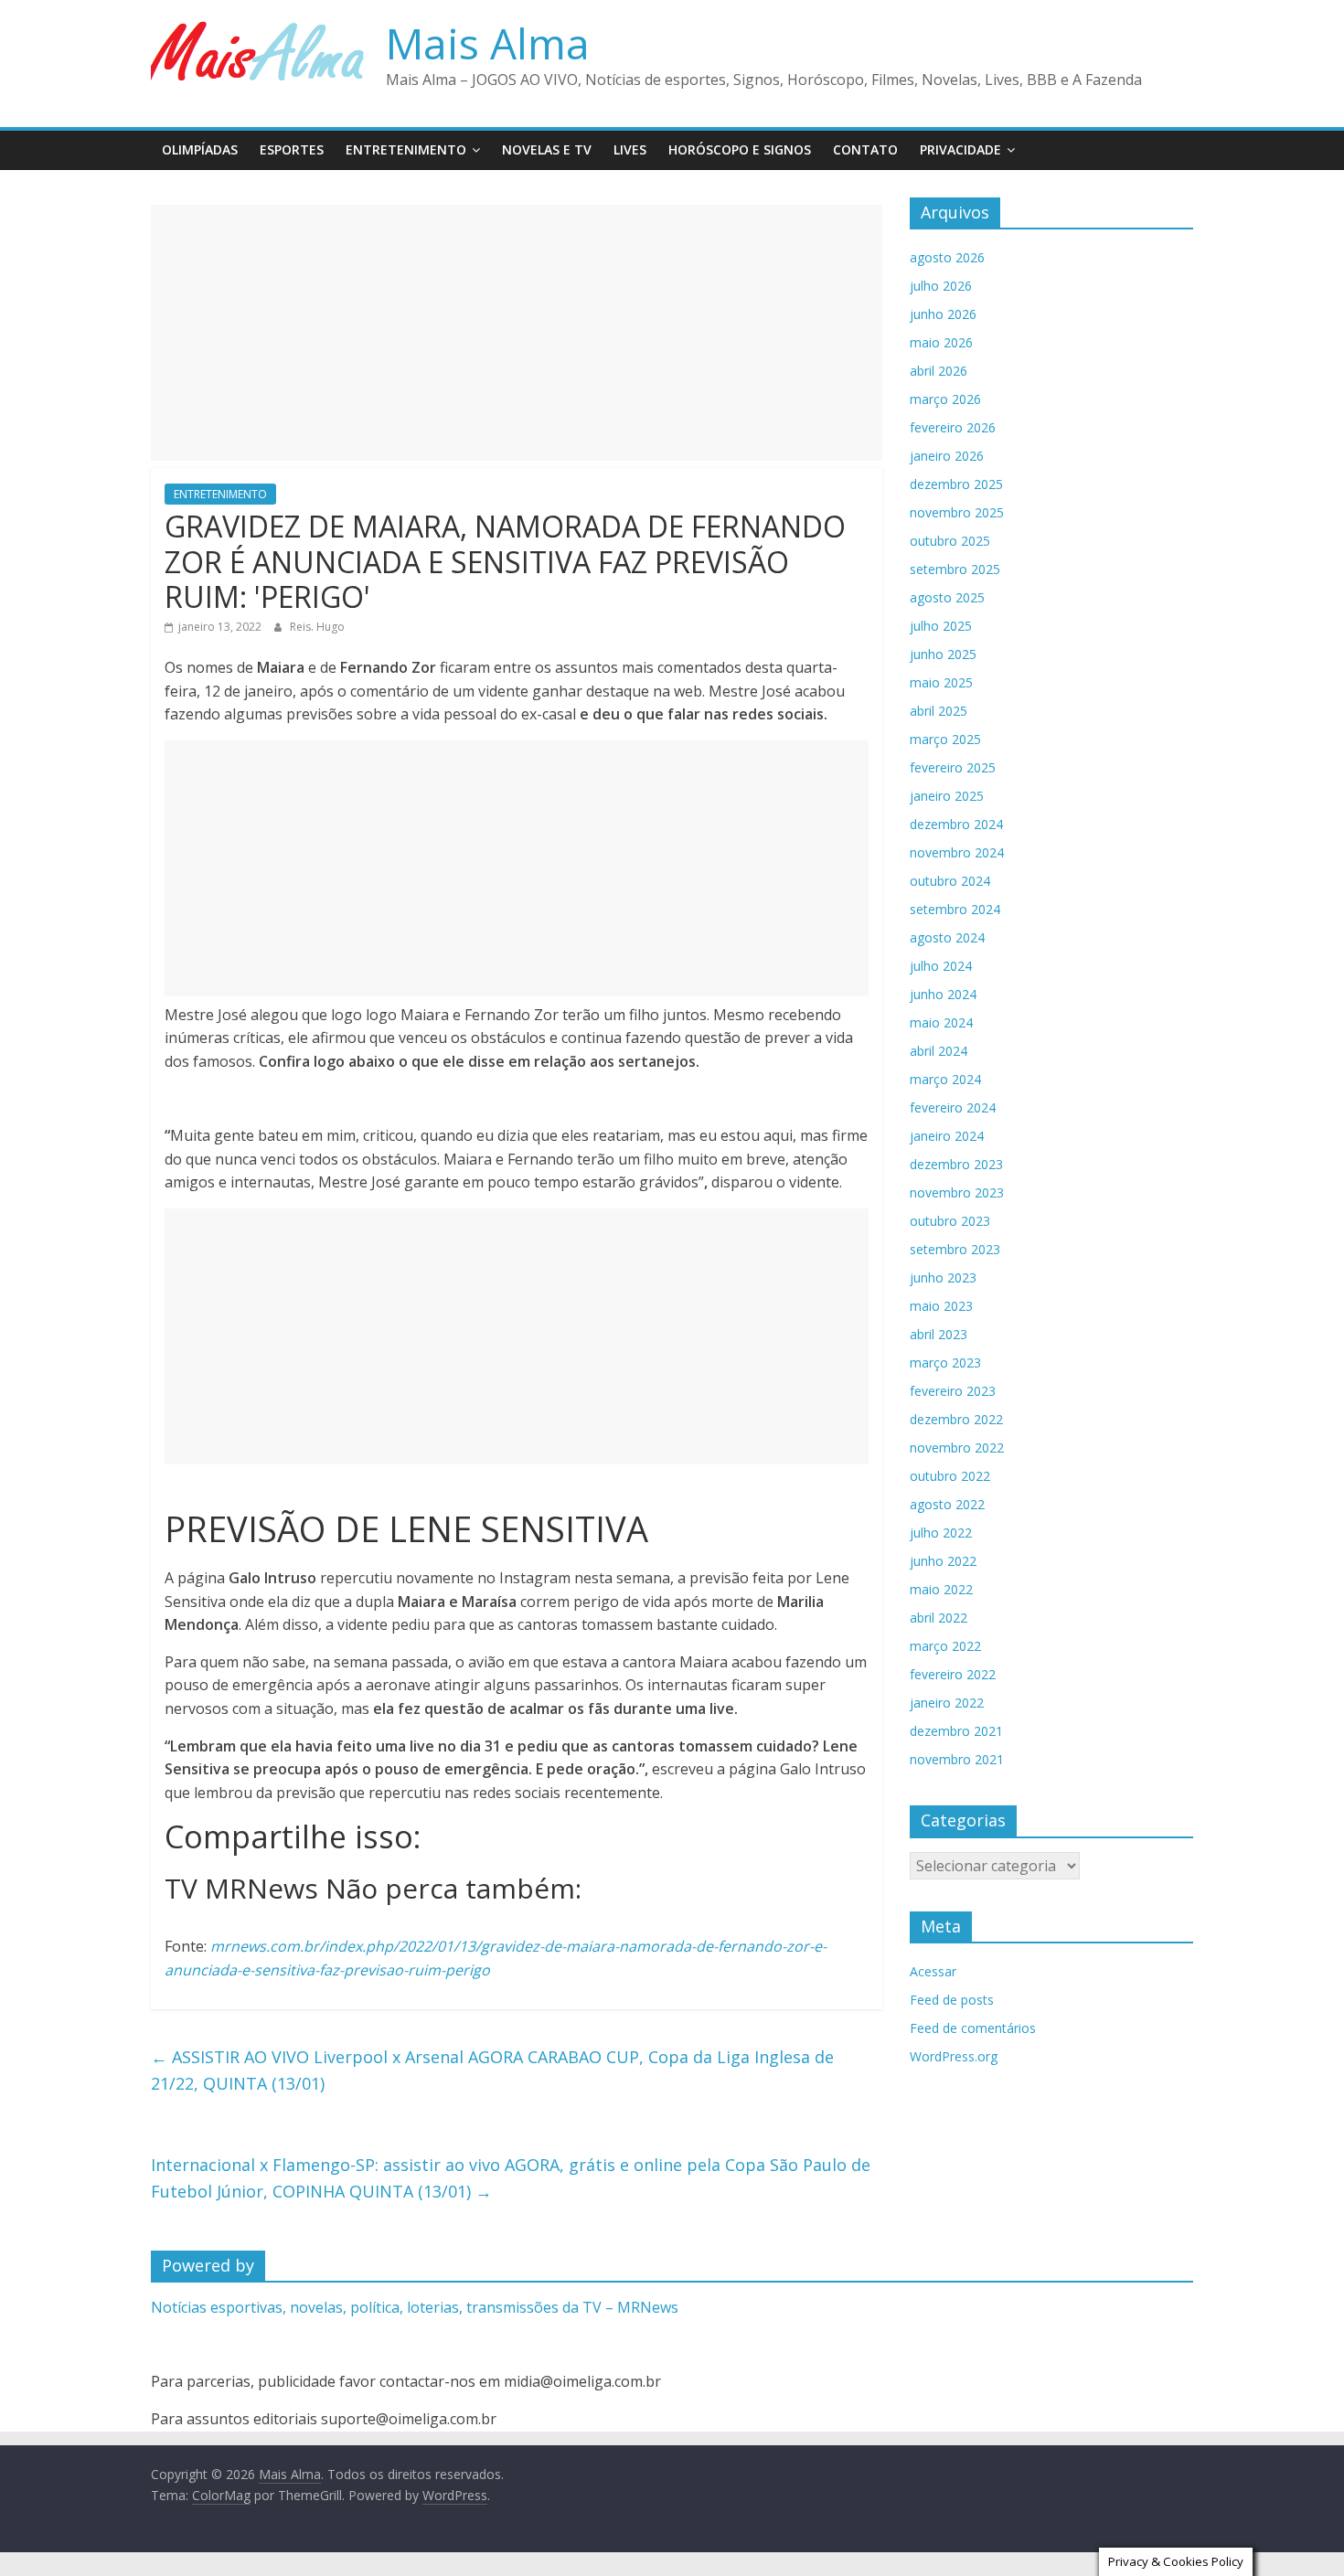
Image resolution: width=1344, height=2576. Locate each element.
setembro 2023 (955, 1249)
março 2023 (945, 1363)
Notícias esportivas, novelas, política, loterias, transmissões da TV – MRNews (415, 2307)
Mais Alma (488, 43)
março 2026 (945, 399)
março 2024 (945, 1079)
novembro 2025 (957, 512)
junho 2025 (943, 654)
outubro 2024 (950, 881)
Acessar (933, 1971)
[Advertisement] (517, 333)
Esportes (292, 149)
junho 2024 (943, 994)
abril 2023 (939, 1334)
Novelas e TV (547, 149)
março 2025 (945, 739)
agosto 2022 (947, 1504)
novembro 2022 (957, 1448)
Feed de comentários (973, 2028)
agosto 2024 (947, 937)
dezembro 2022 (956, 1419)
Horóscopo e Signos (740, 149)
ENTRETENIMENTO (406, 149)
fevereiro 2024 (953, 1107)
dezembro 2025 (956, 484)
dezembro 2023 (956, 1164)
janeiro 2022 (947, 1703)
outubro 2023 (950, 1221)
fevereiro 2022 (953, 1674)
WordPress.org (954, 2056)
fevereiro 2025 (953, 767)
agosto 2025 (947, 597)
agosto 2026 (947, 257)
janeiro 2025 (947, 796)
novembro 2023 (957, 1192)
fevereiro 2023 (953, 1391)
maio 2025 (941, 682)
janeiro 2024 (947, 1136)
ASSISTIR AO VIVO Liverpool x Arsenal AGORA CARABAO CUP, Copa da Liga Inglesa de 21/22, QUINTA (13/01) (492, 2070)
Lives (630, 149)
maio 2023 (941, 1306)
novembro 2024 (957, 852)
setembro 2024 (955, 909)
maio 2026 (941, 342)
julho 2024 (941, 966)
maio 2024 (941, 1022)
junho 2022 (943, 1561)
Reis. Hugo (317, 627)
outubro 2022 (950, 1476)
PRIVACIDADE (960, 149)
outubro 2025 (950, 541)
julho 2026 (941, 286)
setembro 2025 (955, 569)
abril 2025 (939, 711)
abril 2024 (939, 1051)
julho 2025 (941, 626)
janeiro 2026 (947, 456)
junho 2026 (943, 314)
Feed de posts (952, 2000)
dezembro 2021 (956, 1731)
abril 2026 (939, 371)
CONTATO (865, 149)
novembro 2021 (957, 1759)
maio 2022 (941, 1589)
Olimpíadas (200, 149)
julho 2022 (941, 1533)
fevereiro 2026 (953, 427)
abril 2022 (939, 1618)
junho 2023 (943, 1277)
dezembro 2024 (956, 824)
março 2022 (945, 1646)
